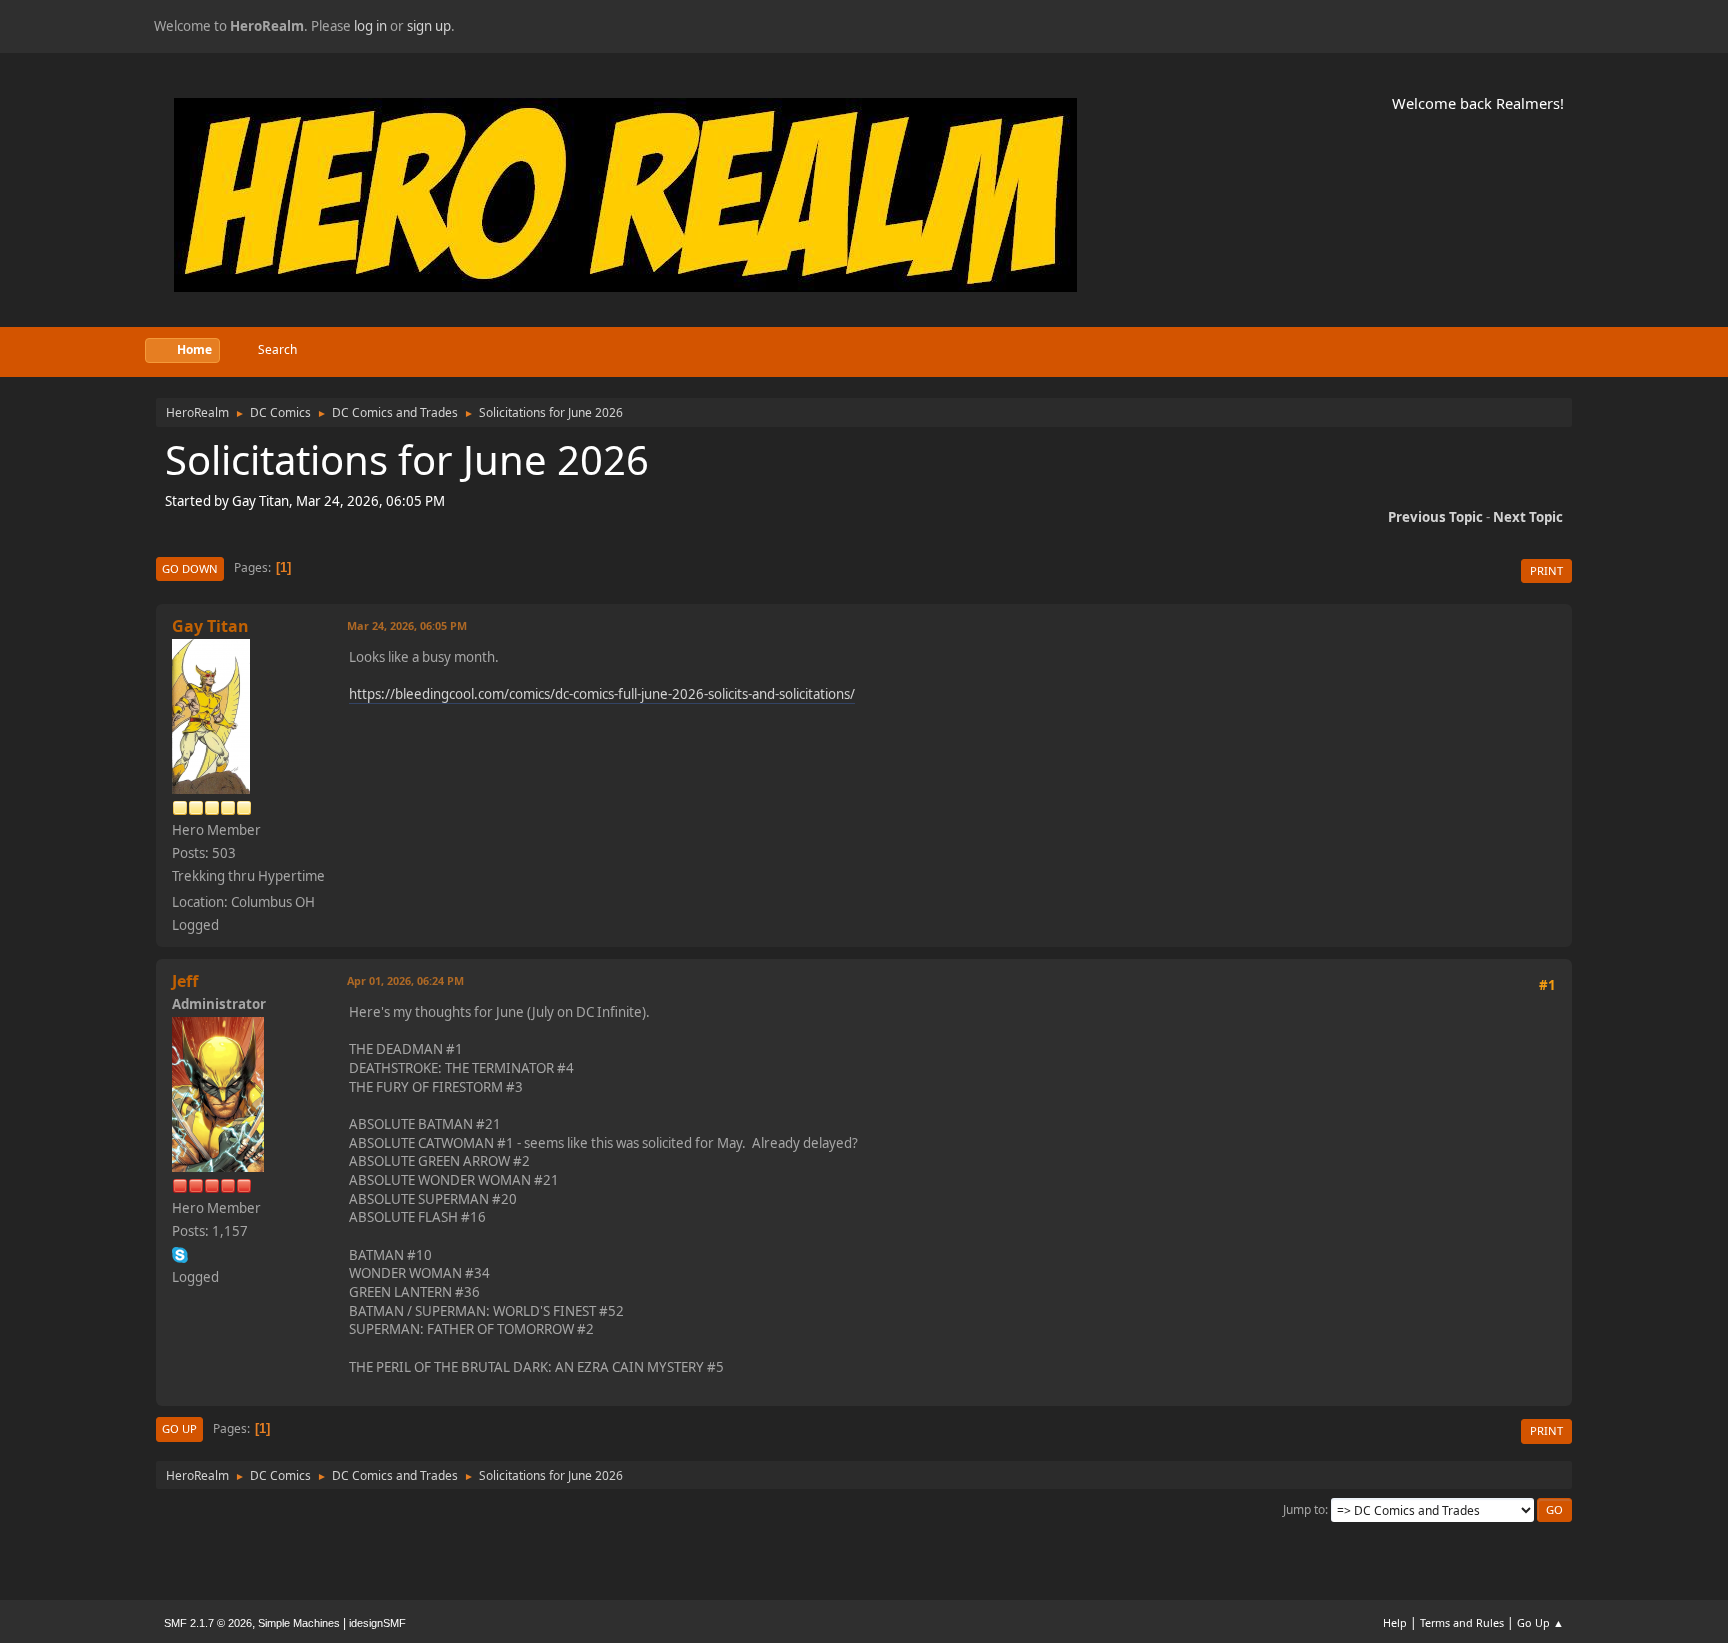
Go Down (190, 568)
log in (370, 26)
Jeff (185, 981)
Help (1395, 1622)
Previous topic (1435, 517)
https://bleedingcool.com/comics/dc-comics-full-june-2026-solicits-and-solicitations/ (602, 694)
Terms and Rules (1462, 1622)
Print (1546, 570)
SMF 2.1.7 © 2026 (208, 1623)
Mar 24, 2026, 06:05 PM (407, 625)
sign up (429, 26)
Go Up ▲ (1540, 1622)
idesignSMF (377, 1623)
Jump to (1304, 1509)
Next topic (1528, 517)
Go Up (179, 1428)
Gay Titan (210, 626)
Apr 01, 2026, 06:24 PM (405, 980)
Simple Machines (299, 1623)
